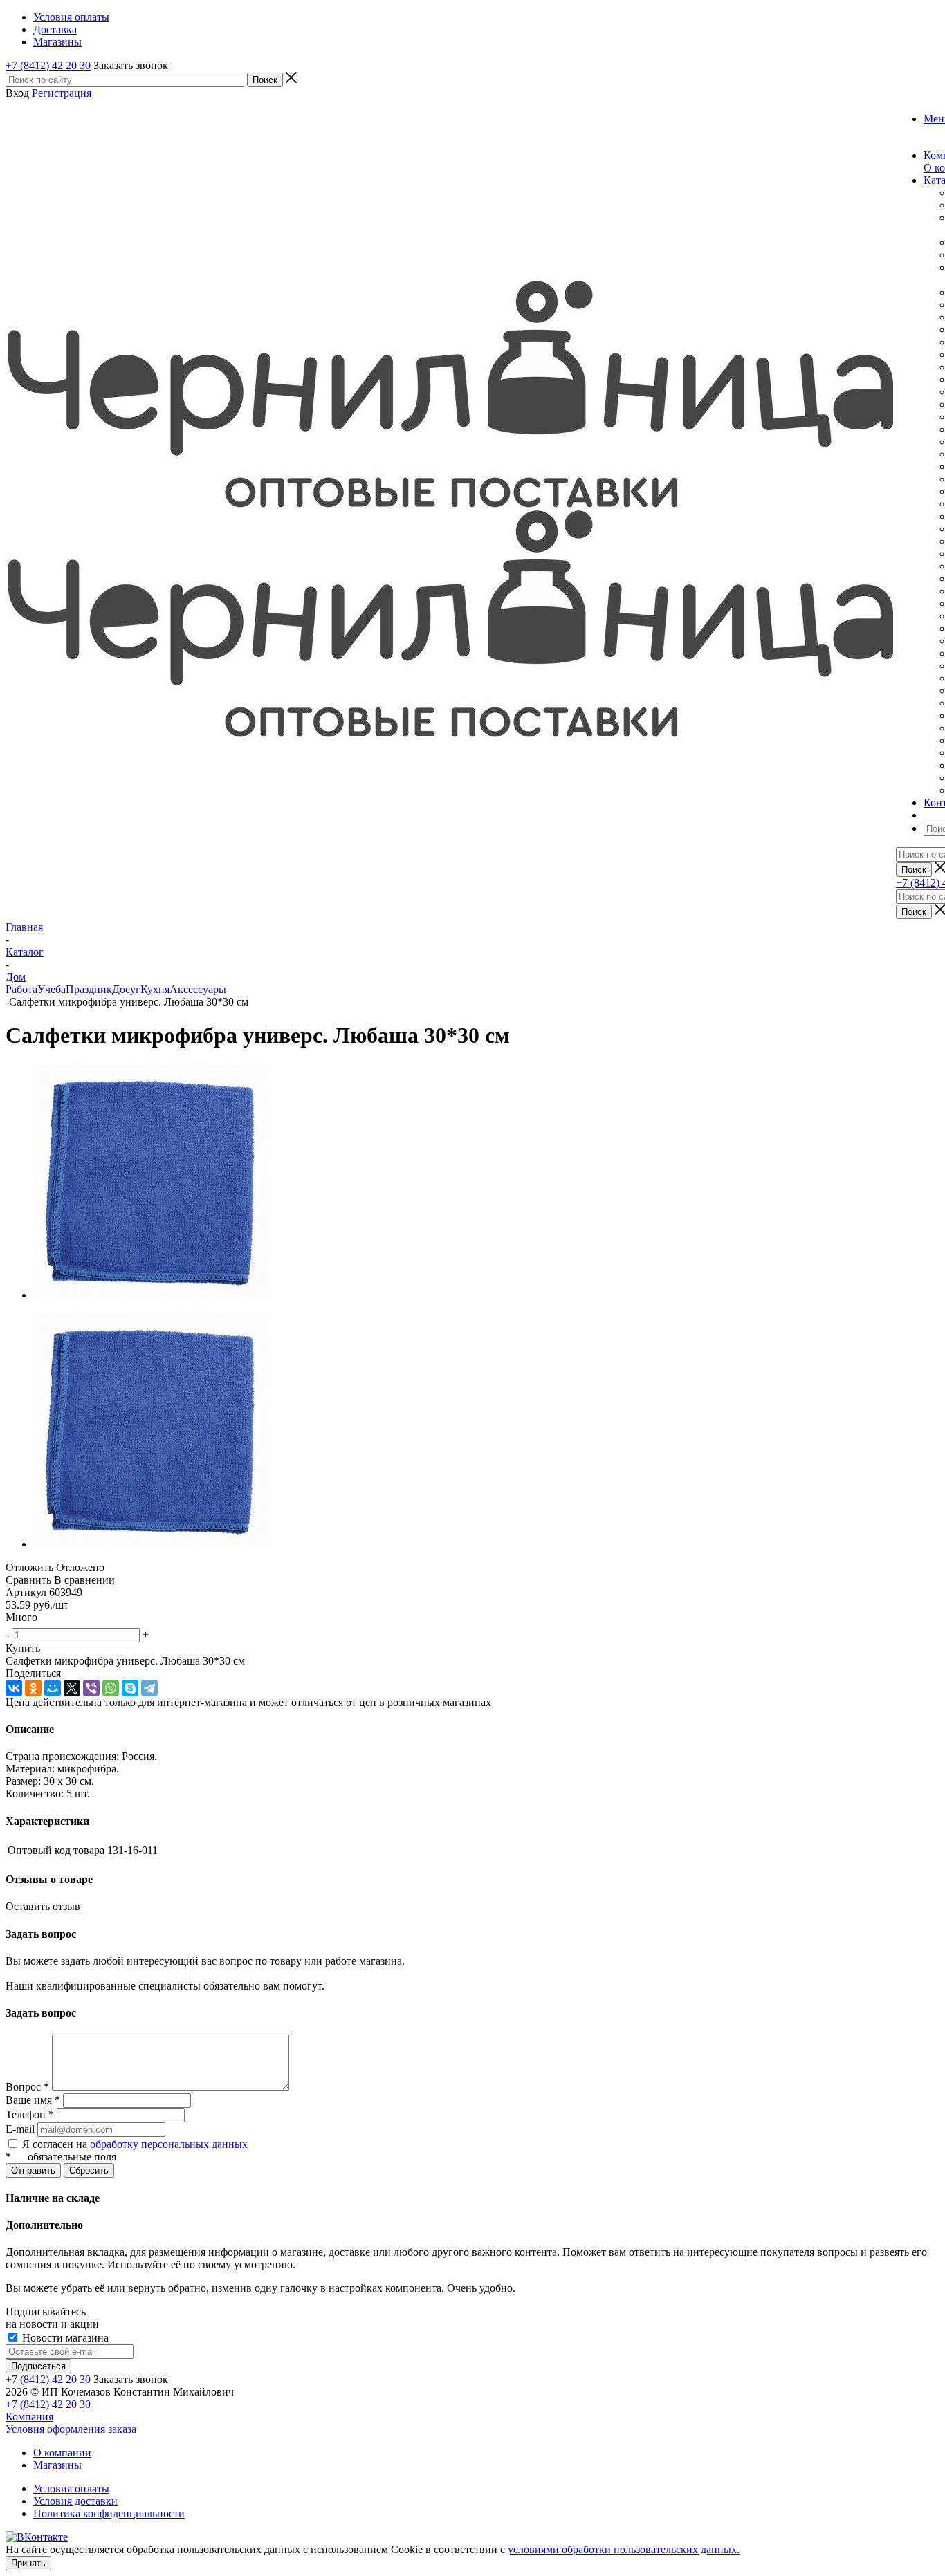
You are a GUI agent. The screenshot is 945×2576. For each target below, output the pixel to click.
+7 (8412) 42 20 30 (48, 65)
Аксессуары (198, 989)
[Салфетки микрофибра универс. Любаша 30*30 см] (151, 1295)
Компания (29, 2417)
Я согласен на (135, 2144)
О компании (62, 2453)
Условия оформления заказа (71, 2429)
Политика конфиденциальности (109, 2513)
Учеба (52, 989)
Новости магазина (64, 2338)
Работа (21, 989)
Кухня (155, 989)
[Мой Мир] (53, 1688)
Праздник (89, 989)
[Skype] (130, 1688)
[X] (72, 1688)
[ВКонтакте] (14, 1688)
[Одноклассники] (33, 1688)
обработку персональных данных (169, 2144)
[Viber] (91, 1688)
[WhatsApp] (111, 1688)
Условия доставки (75, 2501)
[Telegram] (149, 1688)
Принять (28, 2563)
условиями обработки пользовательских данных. (624, 2549)
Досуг (126, 989)
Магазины (57, 2465)
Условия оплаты (71, 2489)
